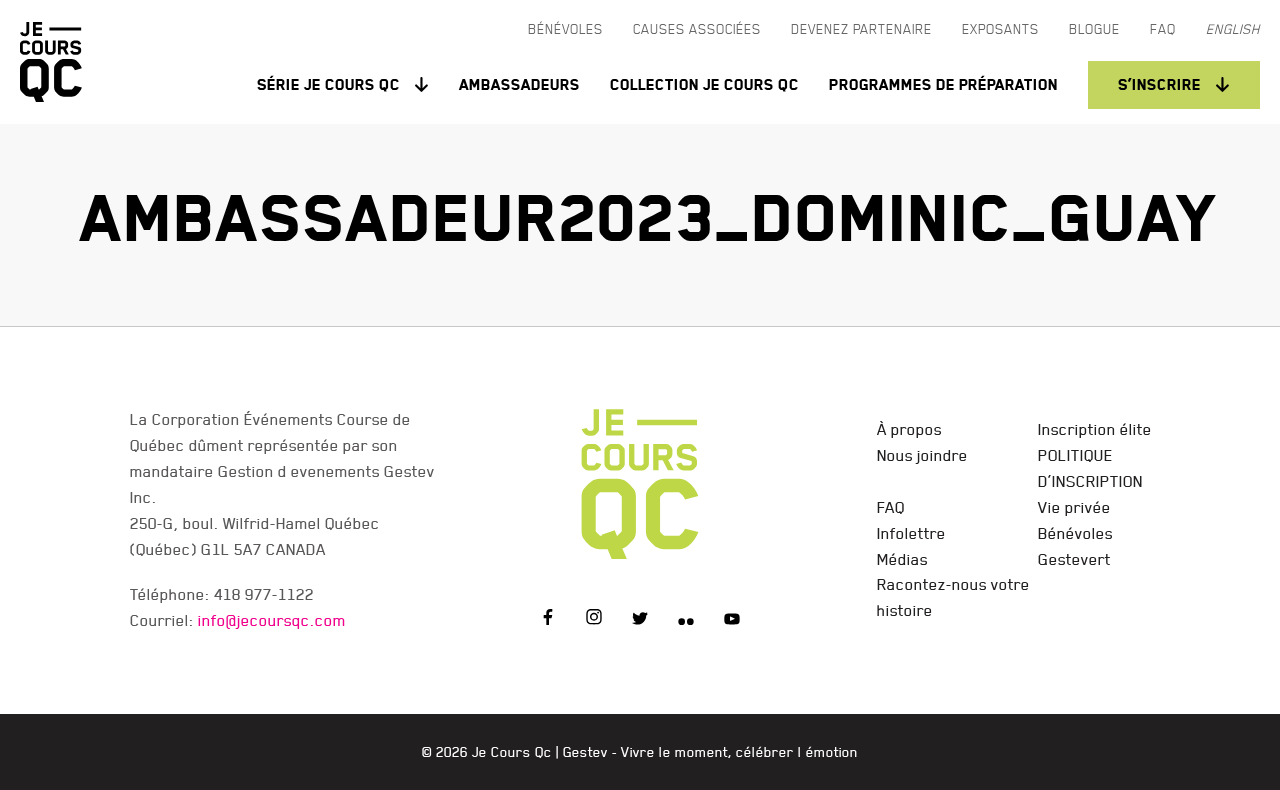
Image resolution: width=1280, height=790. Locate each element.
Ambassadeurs (519, 84)
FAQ (891, 507)
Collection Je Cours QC (704, 84)
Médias (902, 559)
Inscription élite (1095, 429)
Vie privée (1074, 507)
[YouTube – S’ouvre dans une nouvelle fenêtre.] (732, 620)
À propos (909, 429)
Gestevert (1074, 559)
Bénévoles (1075, 533)
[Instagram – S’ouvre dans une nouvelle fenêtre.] (594, 620)
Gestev (585, 752)
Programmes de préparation (943, 84)
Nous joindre (922, 455)
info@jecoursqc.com (272, 620)
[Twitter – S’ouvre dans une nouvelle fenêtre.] (640, 620)
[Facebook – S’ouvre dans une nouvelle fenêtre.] (548, 620)
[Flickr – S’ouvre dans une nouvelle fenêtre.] (686, 620)
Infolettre (911, 533)
